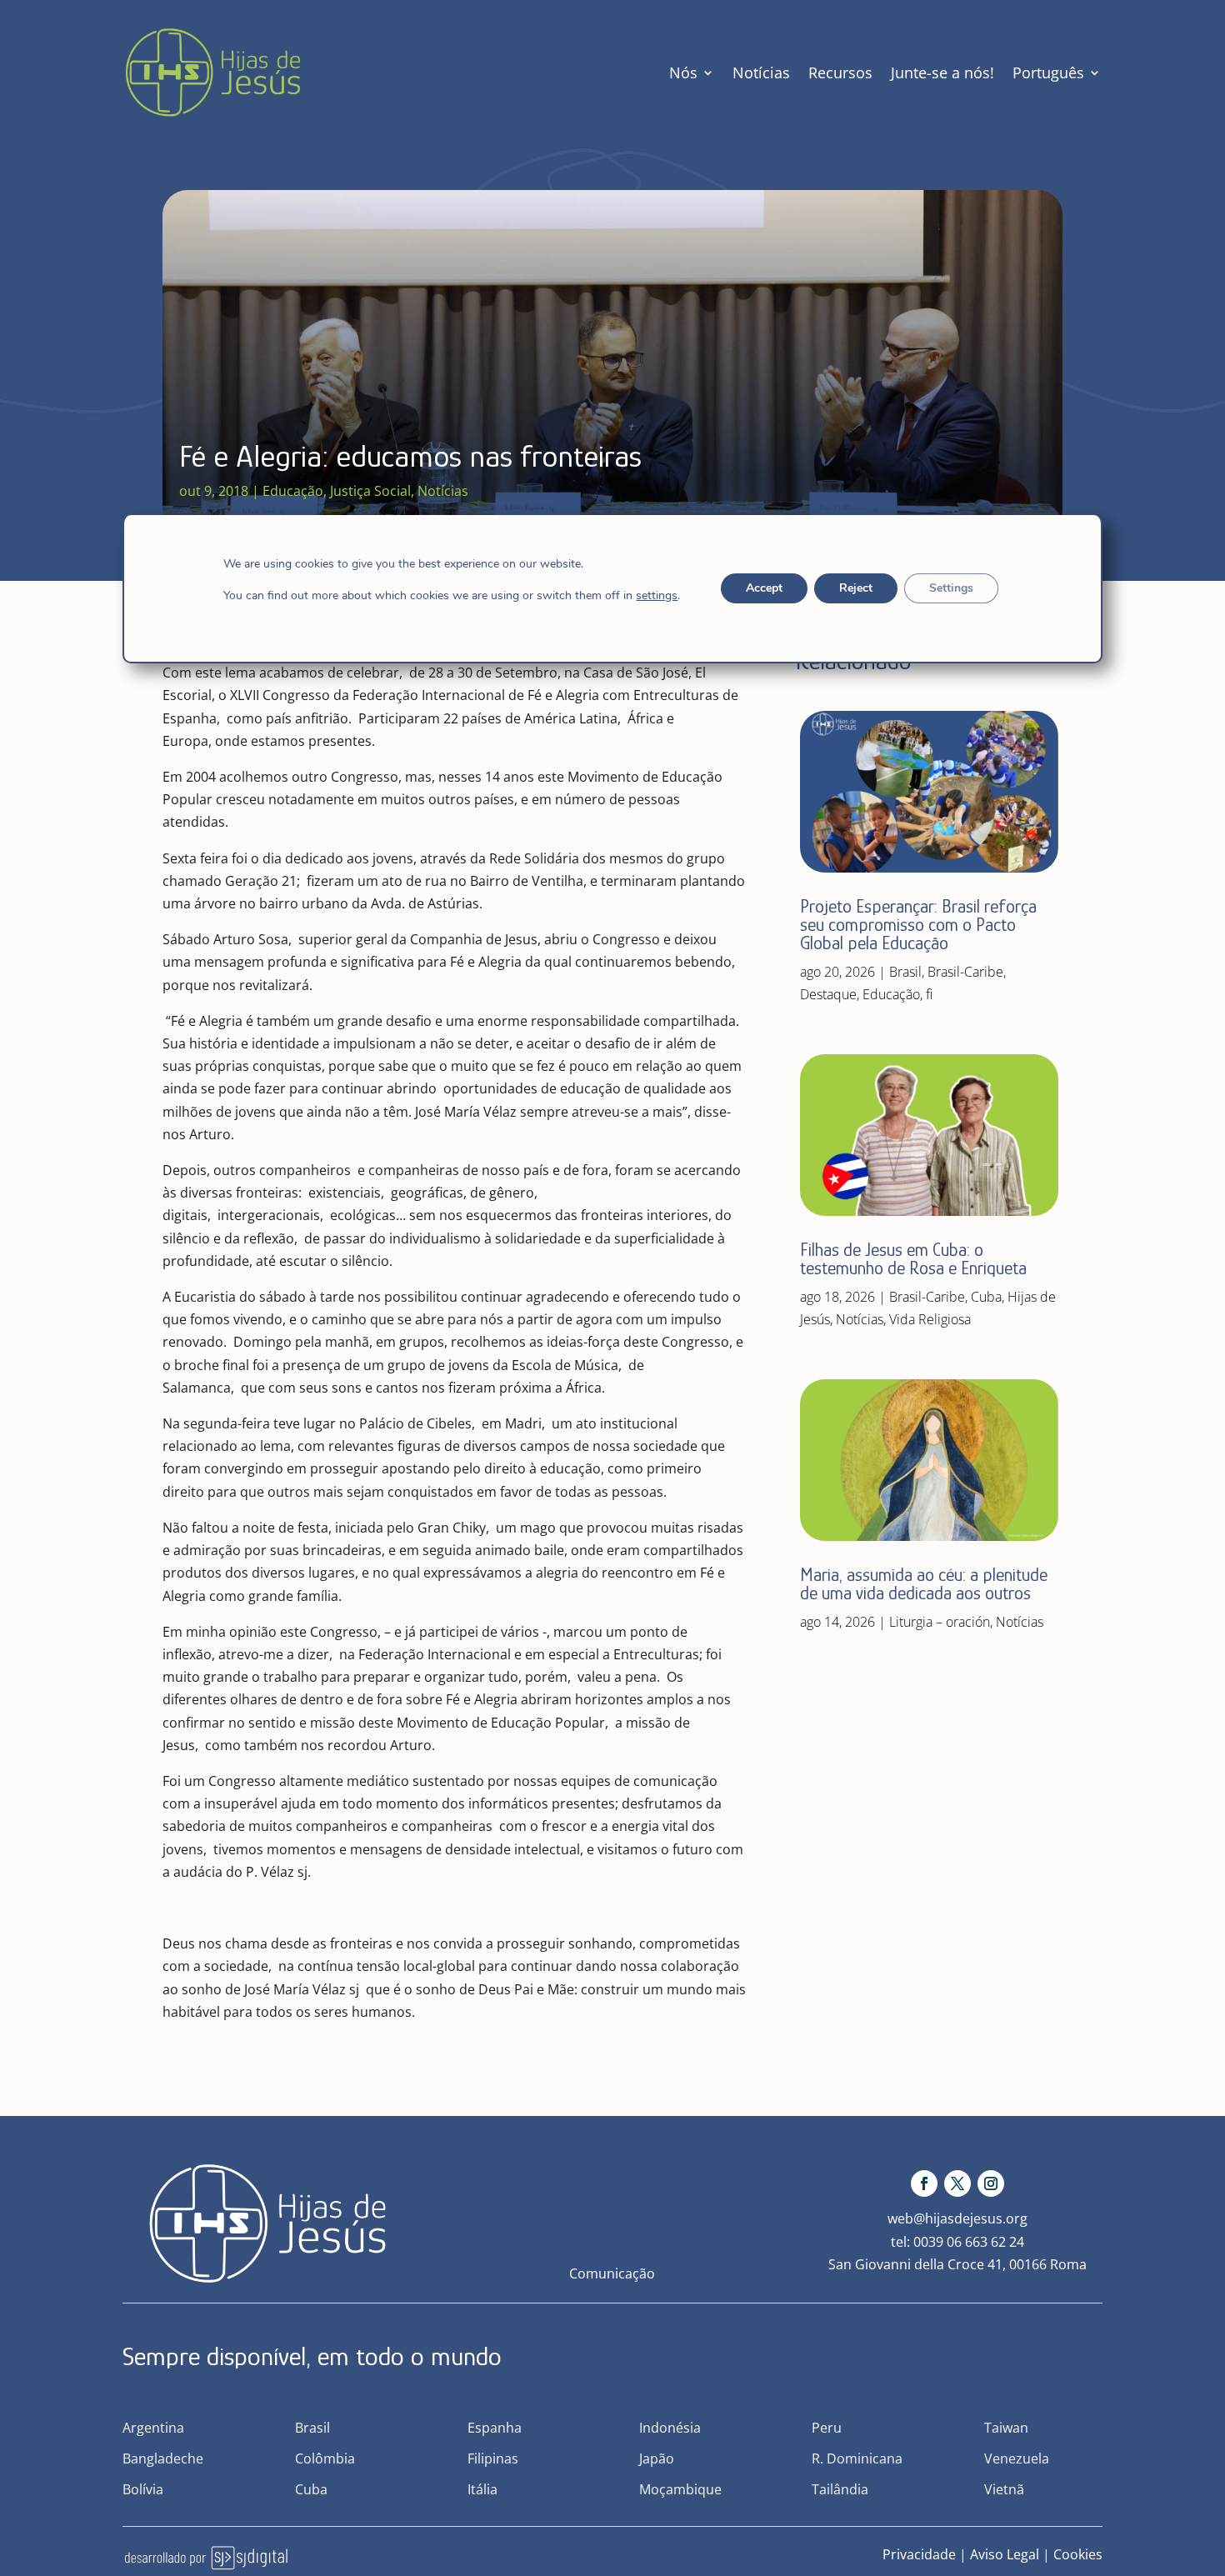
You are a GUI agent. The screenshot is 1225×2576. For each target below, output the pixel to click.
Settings (951, 588)
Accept (764, 588)
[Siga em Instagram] (991, 2183)
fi (929, 994)
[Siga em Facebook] (924, 2183)
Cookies (1078, 2554)
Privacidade (919, 2554)
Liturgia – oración (940, 1622)
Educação (293, 491)
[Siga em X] (957, 2183)
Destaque (828, 994)
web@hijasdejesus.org (957, 2218)
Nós (683, 73)
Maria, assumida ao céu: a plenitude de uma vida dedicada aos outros (924, 1584)
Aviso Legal (1005, 2554)
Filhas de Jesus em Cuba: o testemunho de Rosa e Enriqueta (913, 1259)
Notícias (761, 73)
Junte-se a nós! (942, 73)
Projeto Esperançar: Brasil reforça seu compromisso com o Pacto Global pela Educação (918, 925)
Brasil (905, 972)
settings (657, 596)
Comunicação (612, 2273)
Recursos (840, 73)
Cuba (986, 1297)
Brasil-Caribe (965, 972)
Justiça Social (370, 491)
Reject (856, 588)
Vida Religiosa (930, 1319)
